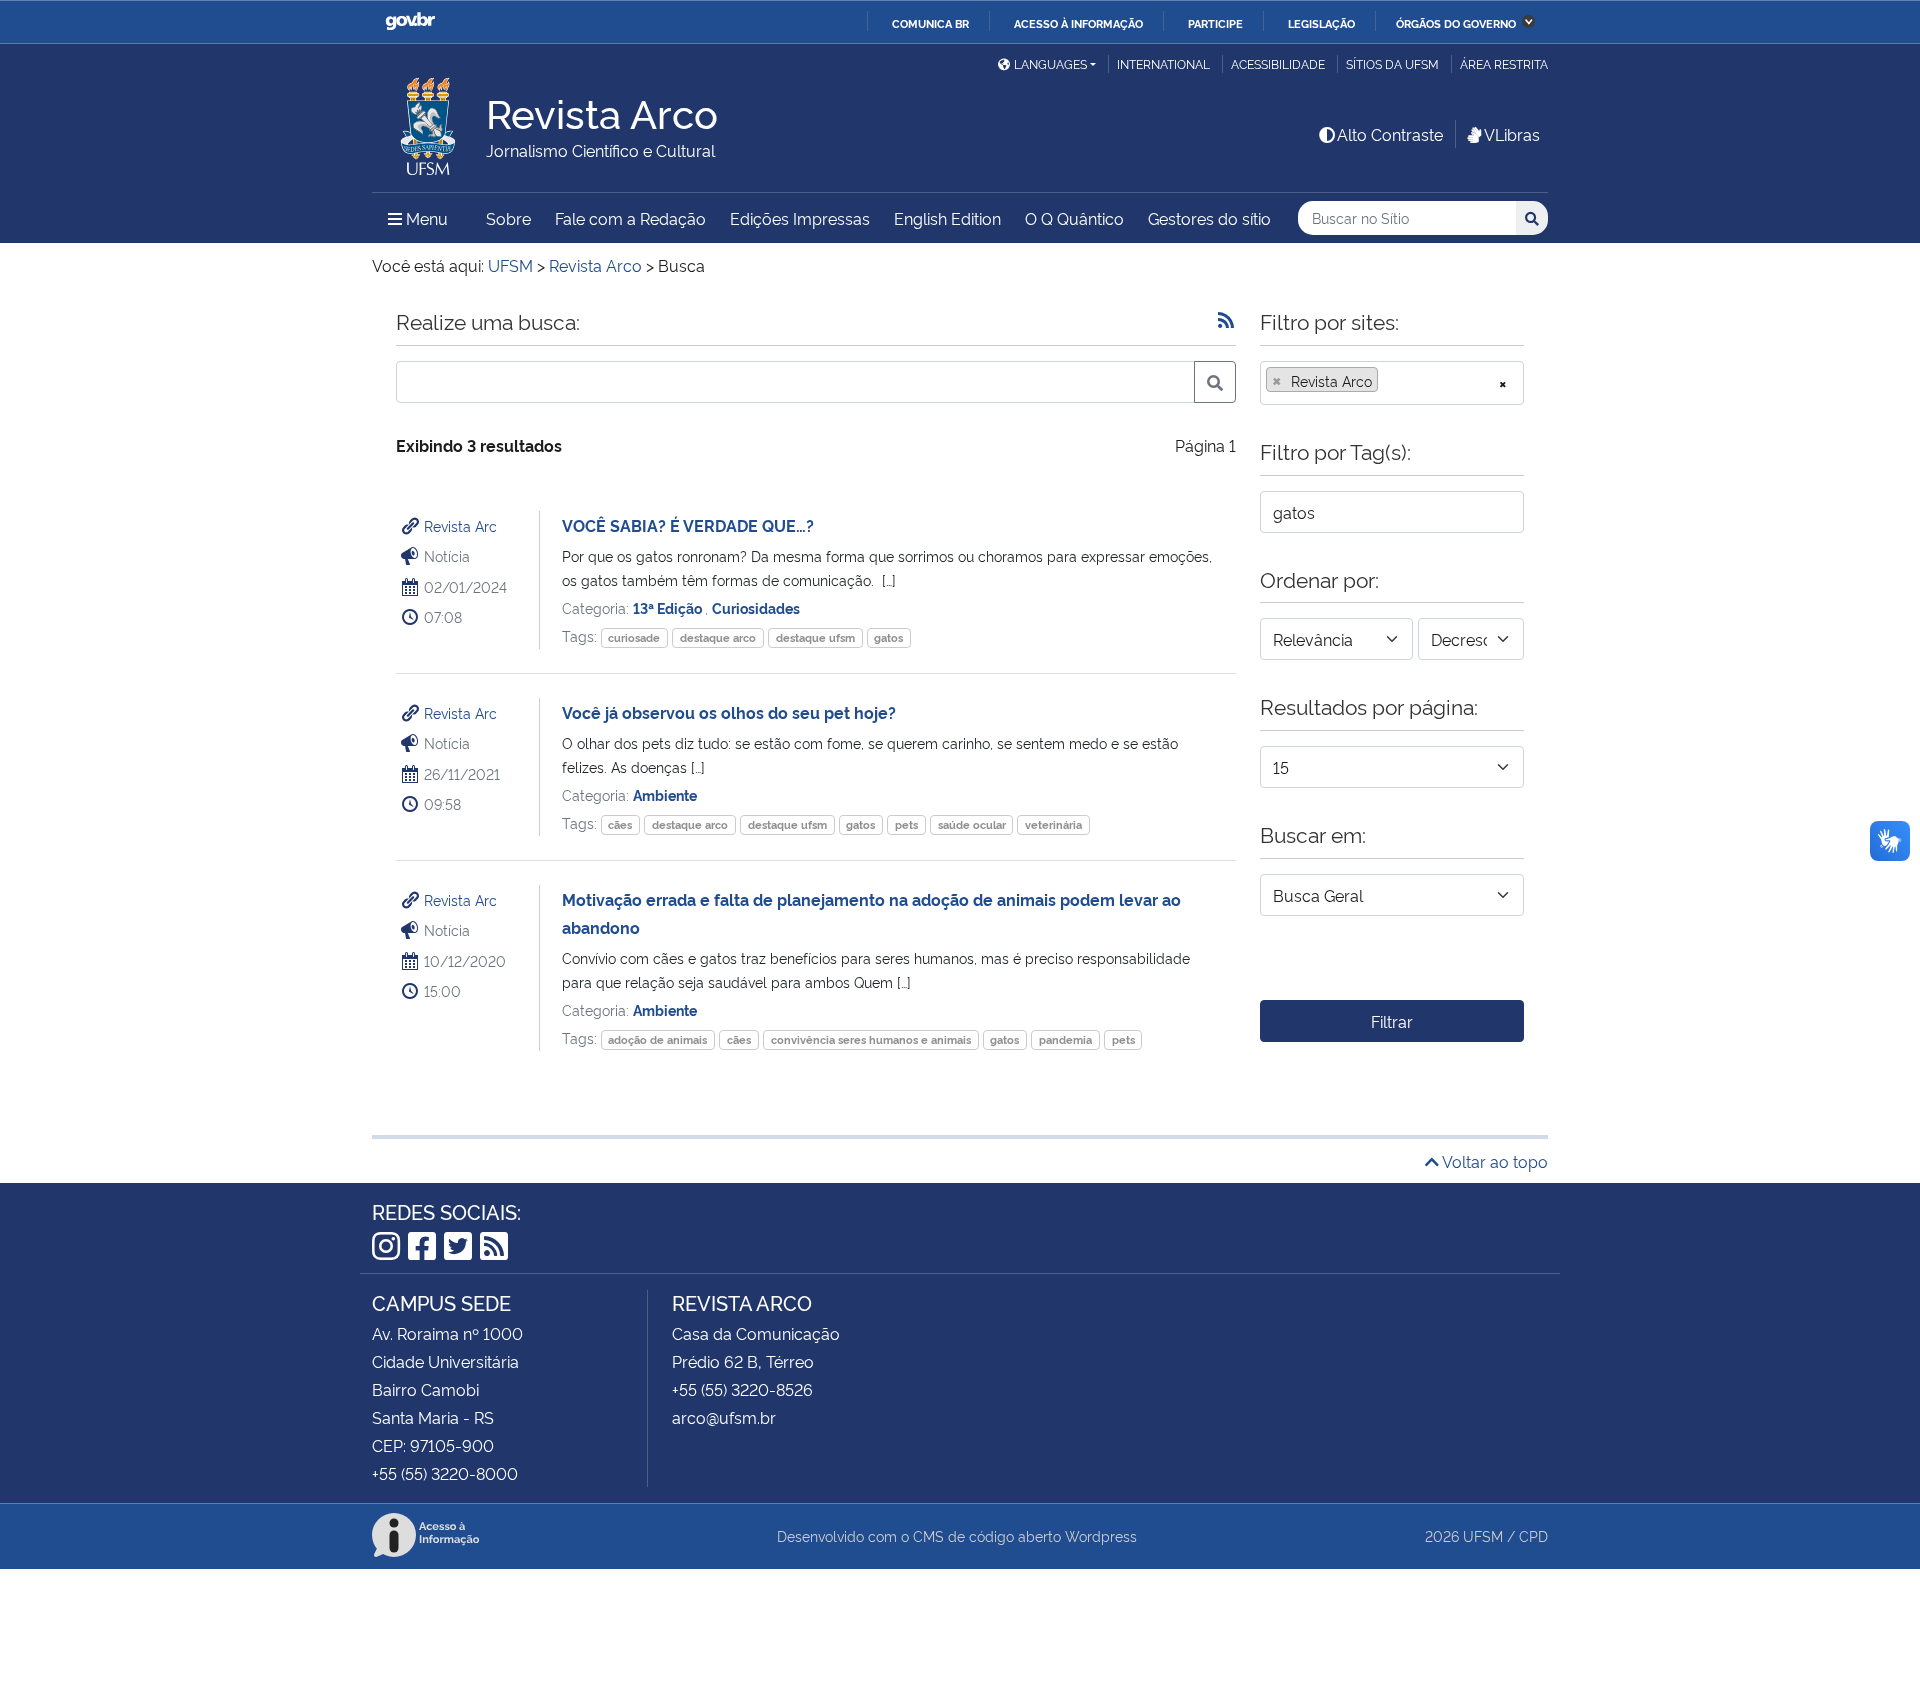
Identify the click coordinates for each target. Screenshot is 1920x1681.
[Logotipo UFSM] (429, 121)
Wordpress (1101, 1535)
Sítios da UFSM (1392, 63)
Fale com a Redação (630, 218)
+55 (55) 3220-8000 (445, 1473)
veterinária (1053, 824)
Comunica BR (930, 23)
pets (906, 824)
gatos (888, 637)
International (1163, 63)
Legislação (1321, 23)
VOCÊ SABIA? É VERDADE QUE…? (688, 525)
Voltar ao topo (1493, 1161)
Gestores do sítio (1209, 218)
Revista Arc (460, 525)
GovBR (410, 21)
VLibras (1512, 134)
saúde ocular (972, 824)
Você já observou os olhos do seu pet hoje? (729, 712)
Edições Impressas (800, 218)
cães (620, 824)
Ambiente (665, 794)
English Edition (947, 218)
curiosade (634, 637)
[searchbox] (1389, 381)
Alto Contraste (1390, 134)
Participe (1215, 23)
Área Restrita (1504, 63)
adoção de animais (657, 1039)
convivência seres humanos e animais (871, 1039)
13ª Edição (669, 607)
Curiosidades (756, 607)
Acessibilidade (1278, 63)
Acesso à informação (1078, 23)
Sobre (508, 218)
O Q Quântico (1074, 218)
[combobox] (1392, 383)
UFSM (1483, 1535)
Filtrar (1392, 1021)
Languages (1050, 63)
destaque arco (718, 637)
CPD (1533, 1535)
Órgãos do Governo (1456, 23)
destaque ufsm (815, 637)
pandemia (1065, 1039)
